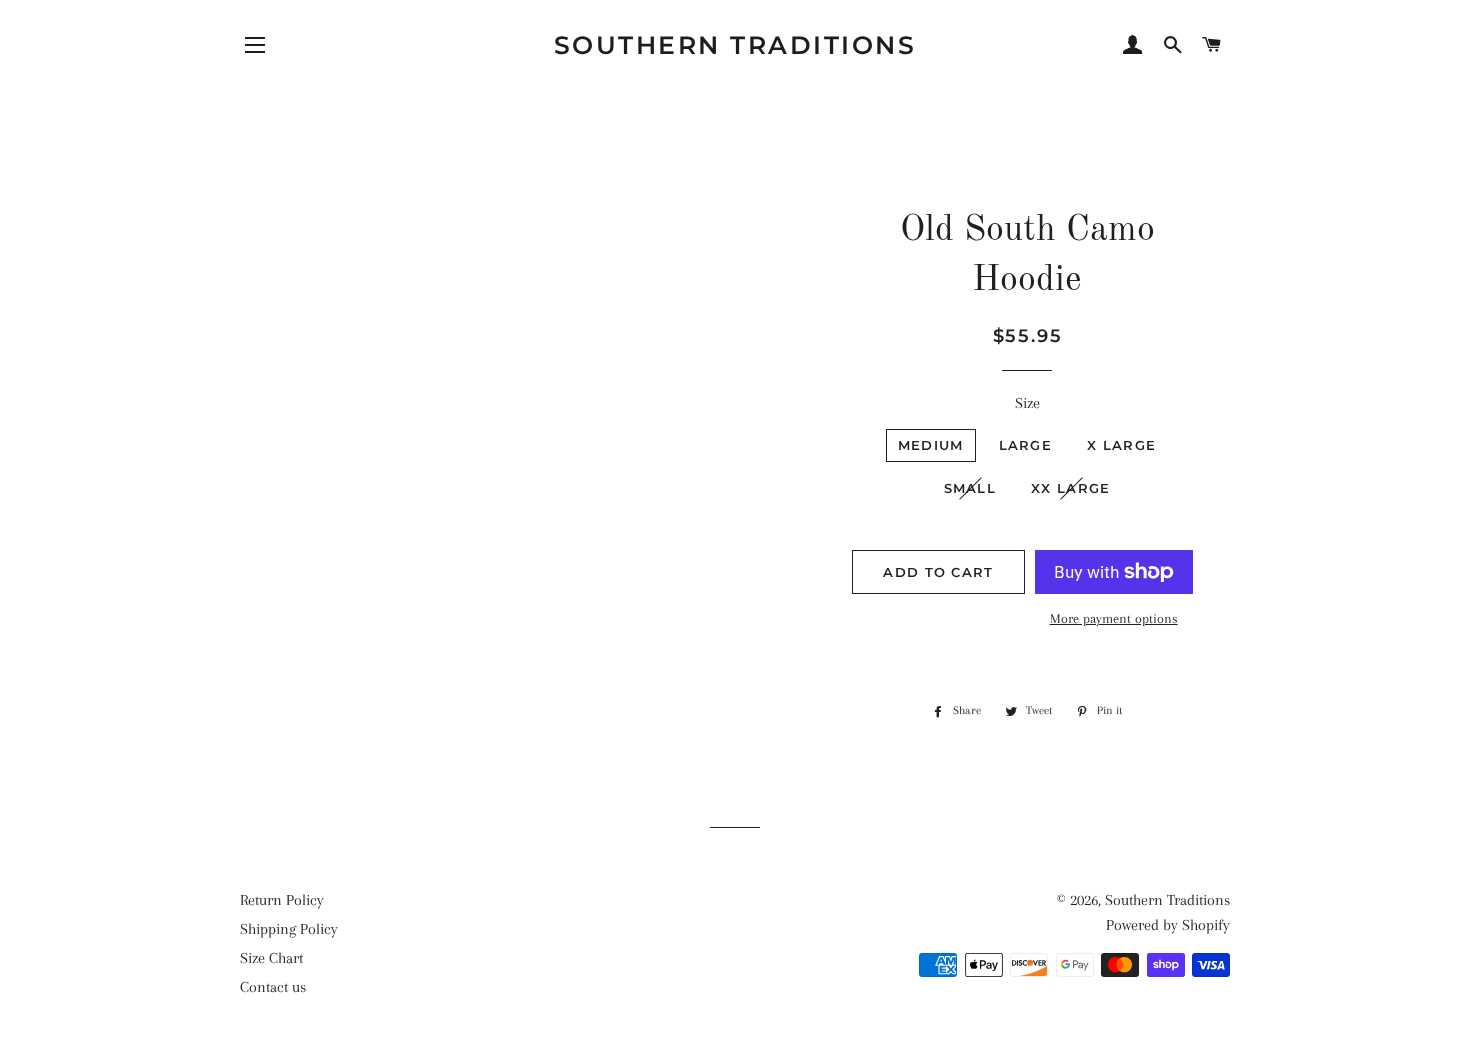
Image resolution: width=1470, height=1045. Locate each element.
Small (970, 488)
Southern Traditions (735, 45)
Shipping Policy (289, 929)
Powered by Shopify (1168, 925)
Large (1026, 445)
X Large (1121, 445)
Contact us (273, 987)
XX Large (1070, 488)
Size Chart (271, 958)
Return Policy (282, 900)
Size (1027, 403)
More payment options (1114, 618)
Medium (931, 445)
